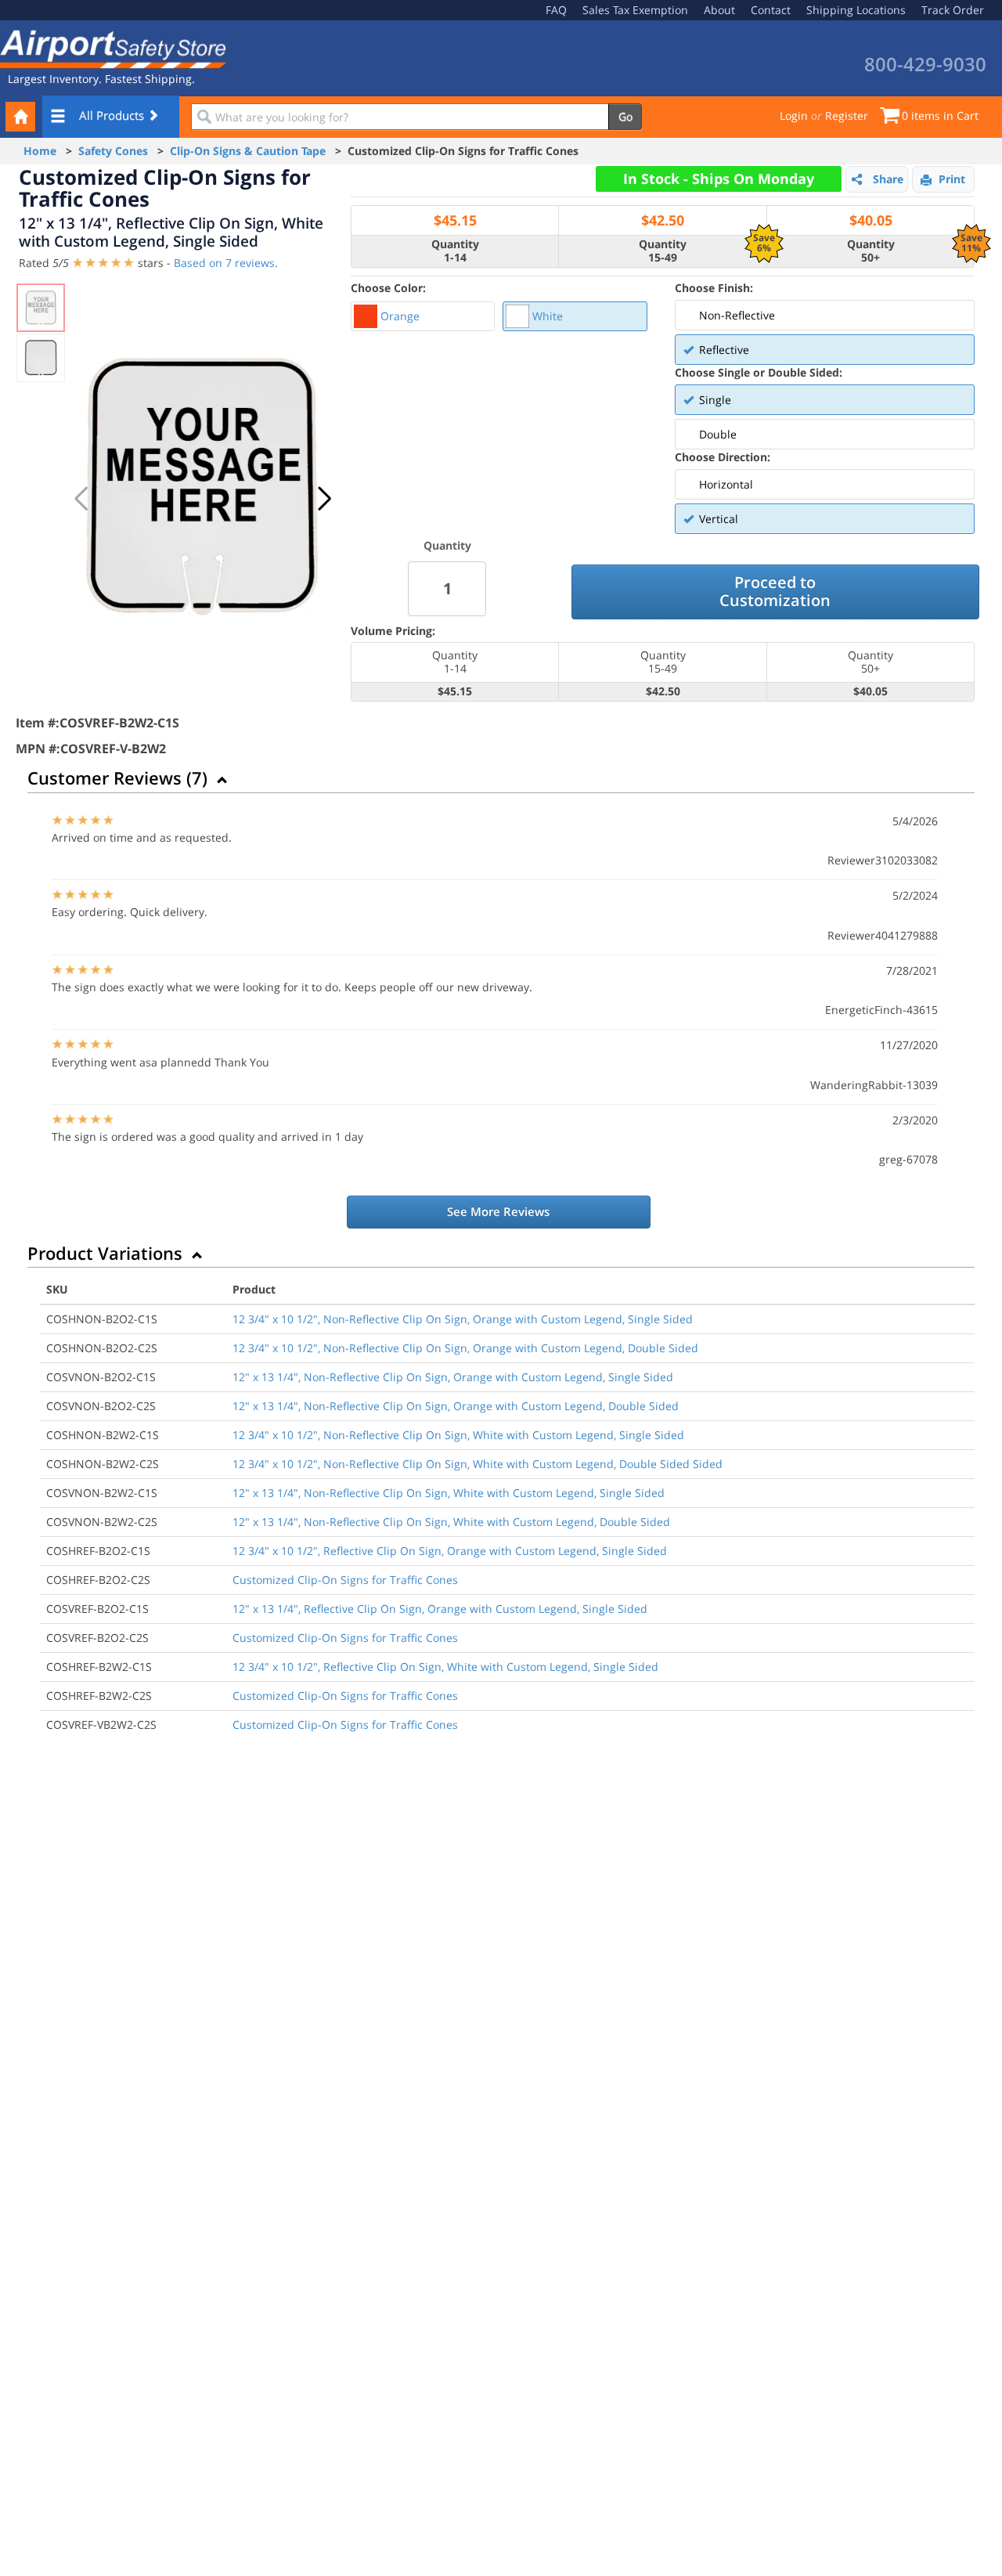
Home (40, 151)
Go (625, 116)
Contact (771, 10)
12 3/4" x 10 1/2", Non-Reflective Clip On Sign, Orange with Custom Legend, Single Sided (463, 1319)
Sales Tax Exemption (635, 10)
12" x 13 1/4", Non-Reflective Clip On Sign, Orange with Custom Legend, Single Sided (453, 1377)
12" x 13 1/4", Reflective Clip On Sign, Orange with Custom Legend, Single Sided (440, 1609)
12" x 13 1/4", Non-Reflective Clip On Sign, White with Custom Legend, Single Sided (449, 1493)
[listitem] (423, 316)
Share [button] (888, 179)
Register (847, 115)
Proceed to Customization (775, 591)
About (719, 10)
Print (952, 179)
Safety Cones (113, 151)
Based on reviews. (226, 263)
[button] (324, 499)
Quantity (447, 545)
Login (794, 115)
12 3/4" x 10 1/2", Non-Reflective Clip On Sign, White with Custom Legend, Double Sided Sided (478, 1464)
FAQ (556, 10)
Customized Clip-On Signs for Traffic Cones (345, 1580)
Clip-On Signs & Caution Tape (248, 151)
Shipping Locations (856, 10)
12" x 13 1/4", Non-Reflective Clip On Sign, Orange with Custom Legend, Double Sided (456, 1406)
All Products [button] (113, 115)
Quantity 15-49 (663, 251)
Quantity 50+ (871, 251)
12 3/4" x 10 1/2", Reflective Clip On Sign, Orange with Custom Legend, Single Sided (450, 1551)
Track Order (953, 10)
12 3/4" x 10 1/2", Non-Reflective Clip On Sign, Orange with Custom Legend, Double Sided (465, 1348)
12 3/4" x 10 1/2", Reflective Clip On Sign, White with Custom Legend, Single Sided (445, 1667)
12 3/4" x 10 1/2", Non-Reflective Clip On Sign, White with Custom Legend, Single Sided (458, 1435)
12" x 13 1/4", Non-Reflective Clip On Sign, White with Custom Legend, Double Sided (451, 1522)
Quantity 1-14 (455, 251)
